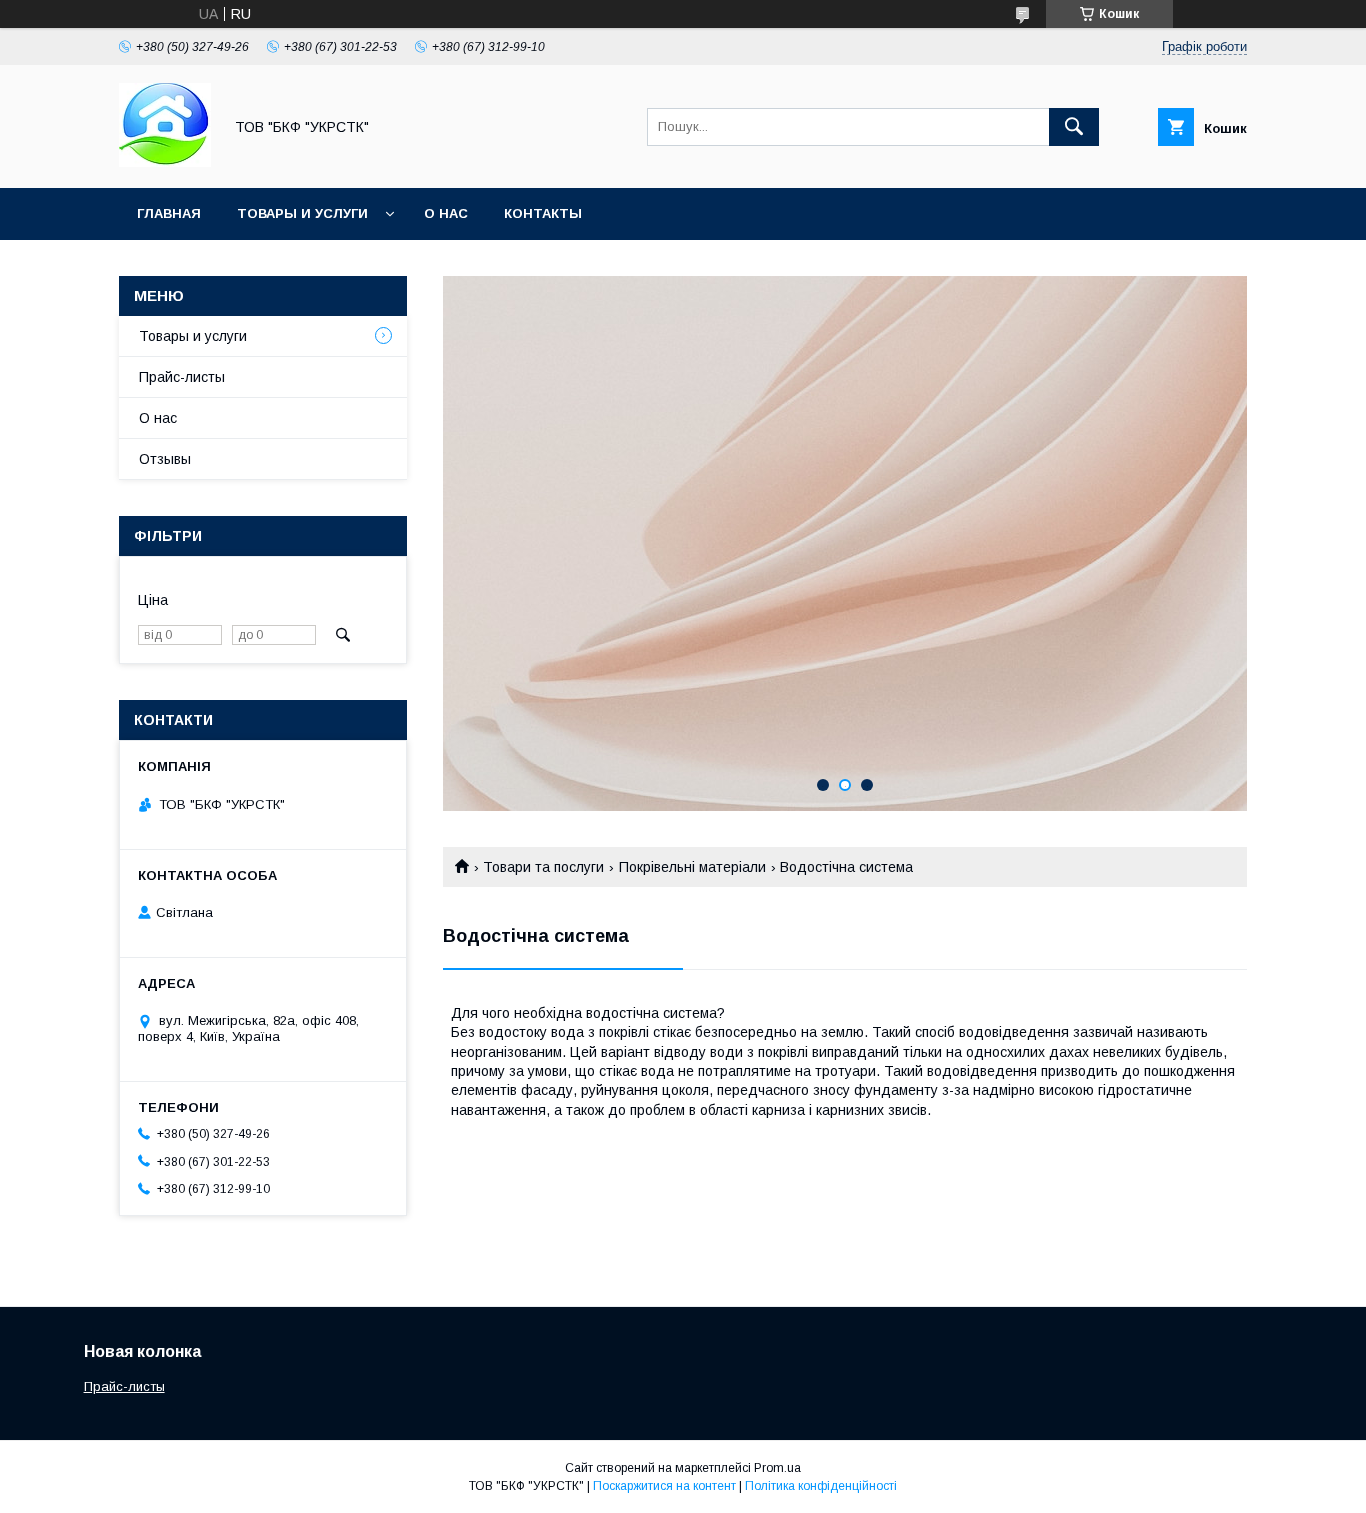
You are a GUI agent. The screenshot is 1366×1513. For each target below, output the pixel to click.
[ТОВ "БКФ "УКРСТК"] (165, 162)
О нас (446, 213)
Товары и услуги (302, 213)
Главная (169, 213)
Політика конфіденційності (821, 1486)
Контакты (543, 213)
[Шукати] (1074, 127)
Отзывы (165, 459)
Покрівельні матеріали (692, 867)
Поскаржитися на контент (664, 1486)
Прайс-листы (182, 377)
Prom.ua (777, 1468)
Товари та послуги (543, 867)
